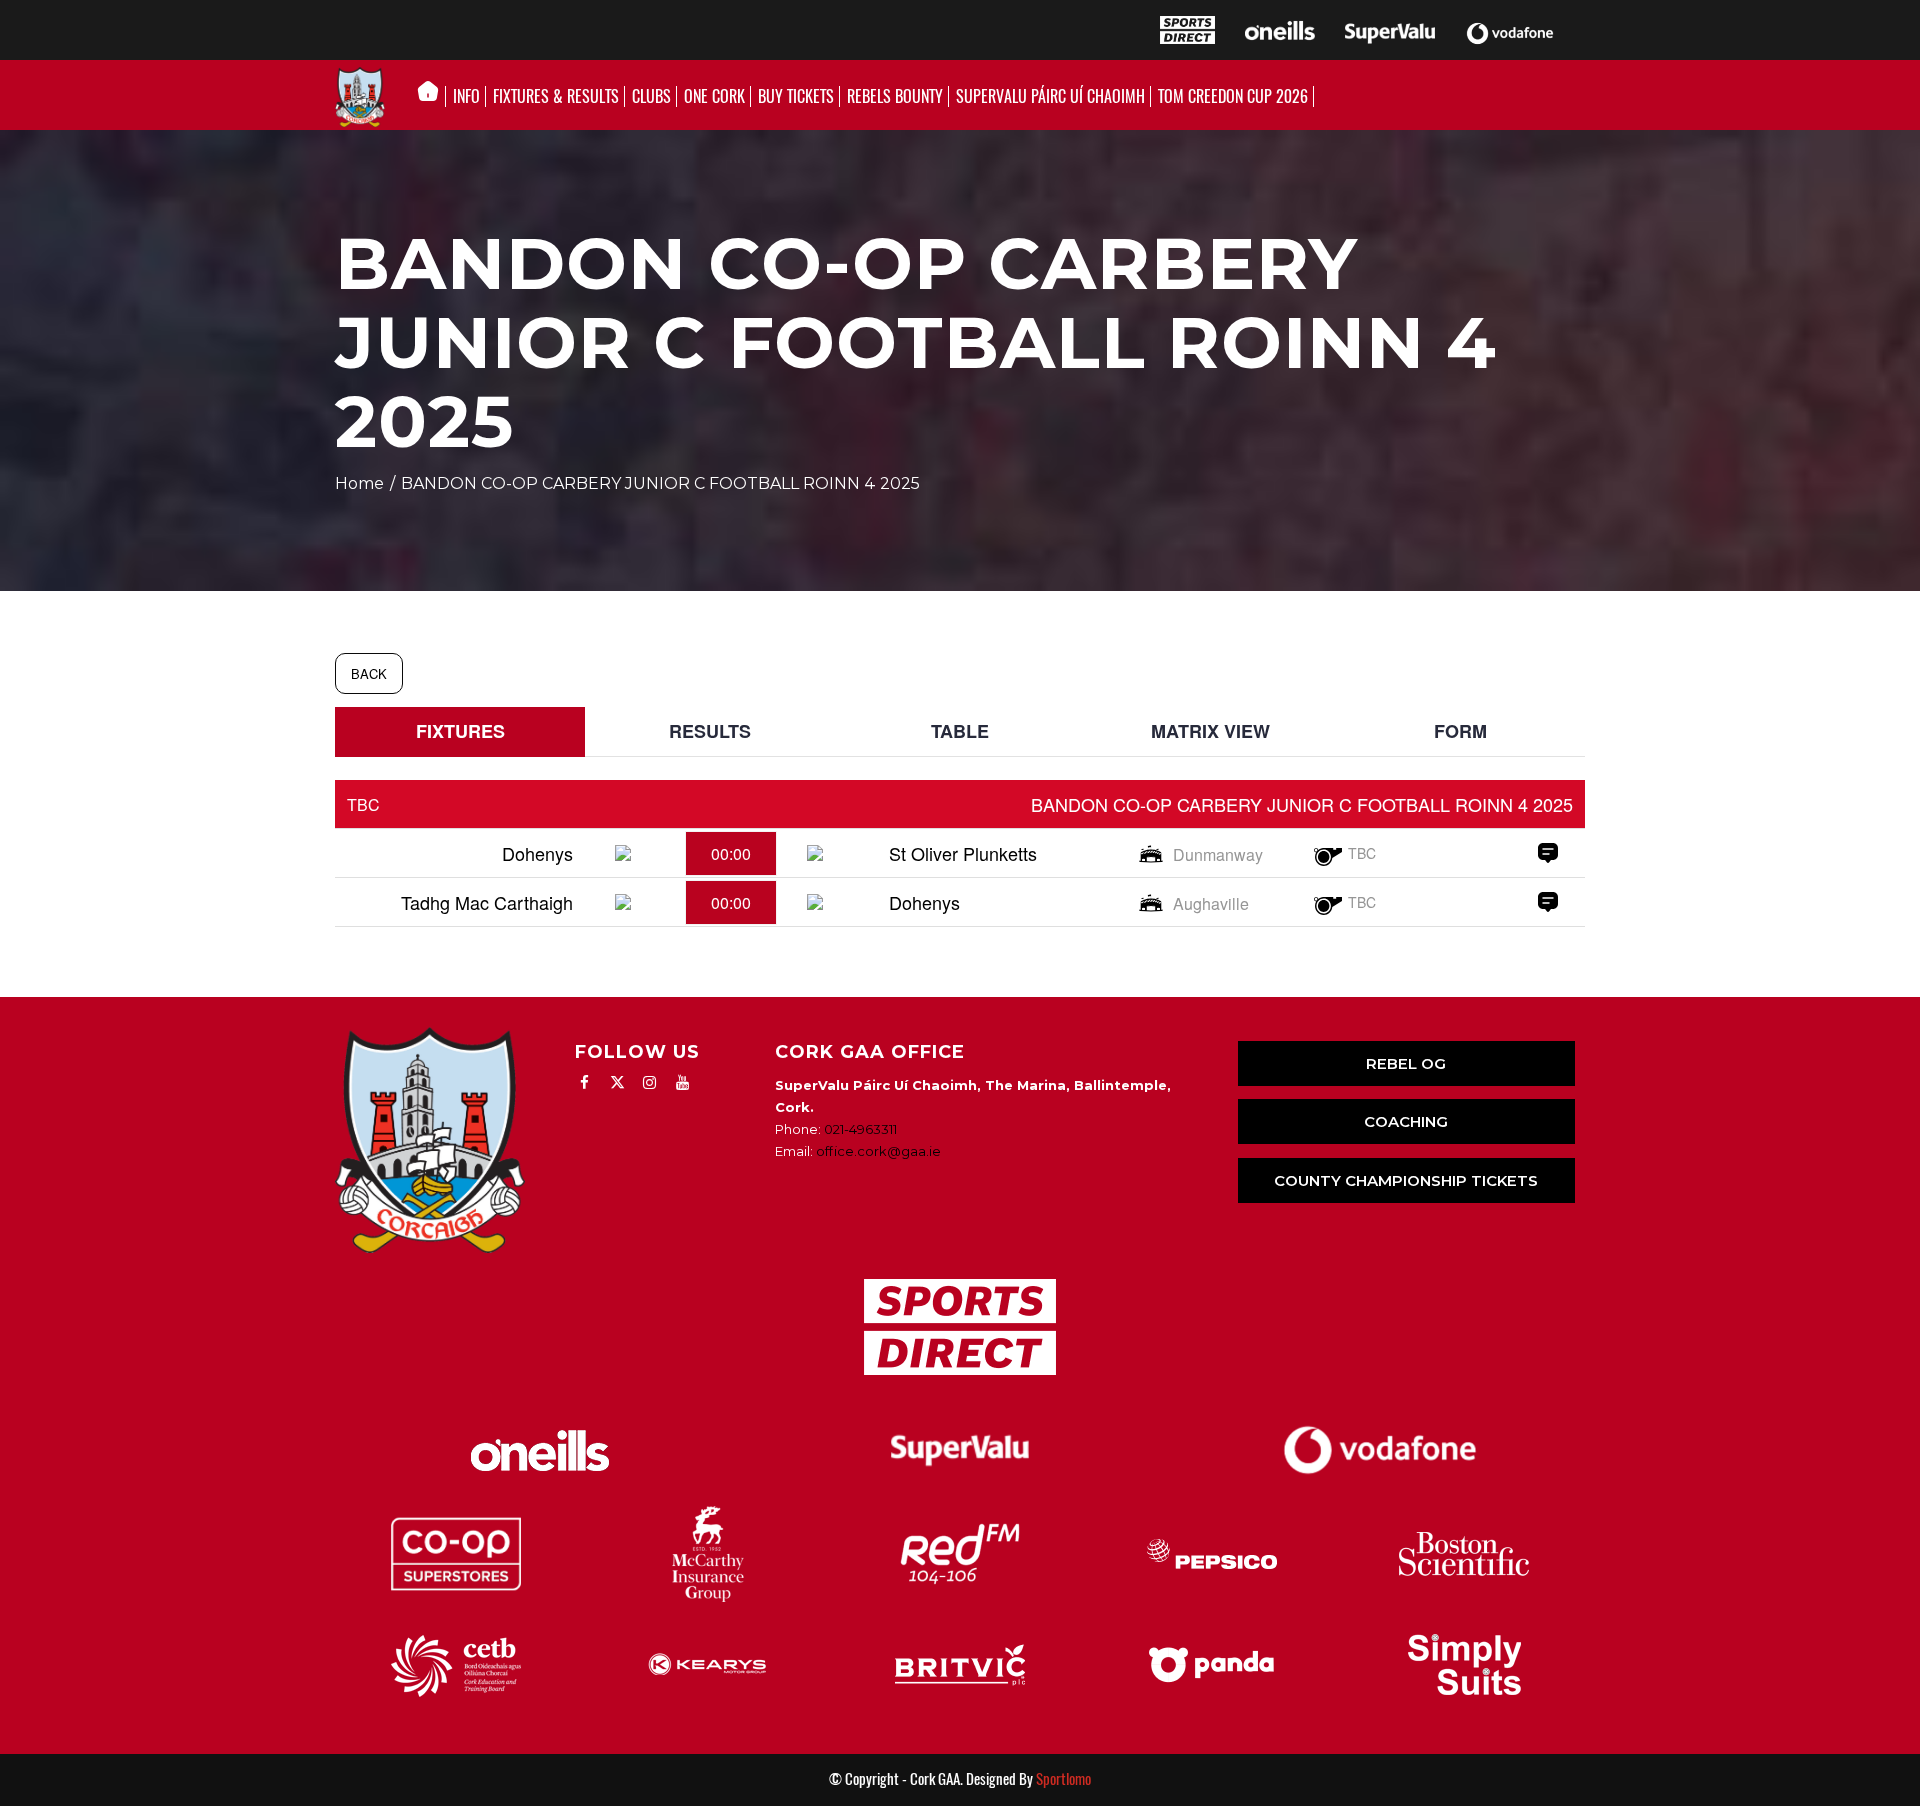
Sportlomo (1063, 1779)
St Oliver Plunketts (963, 853)
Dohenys (537, 853)
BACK (369, 673)
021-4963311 (860, 1129)
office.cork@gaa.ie (878, 1151)
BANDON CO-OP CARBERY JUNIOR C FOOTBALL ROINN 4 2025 (1302, 804)
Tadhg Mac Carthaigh (487, 902)
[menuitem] (433, 97)
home (359, 483)
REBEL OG (1406, 1063)
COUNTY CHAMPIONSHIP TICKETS (1406, 1180)
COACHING (1406, 1121)
